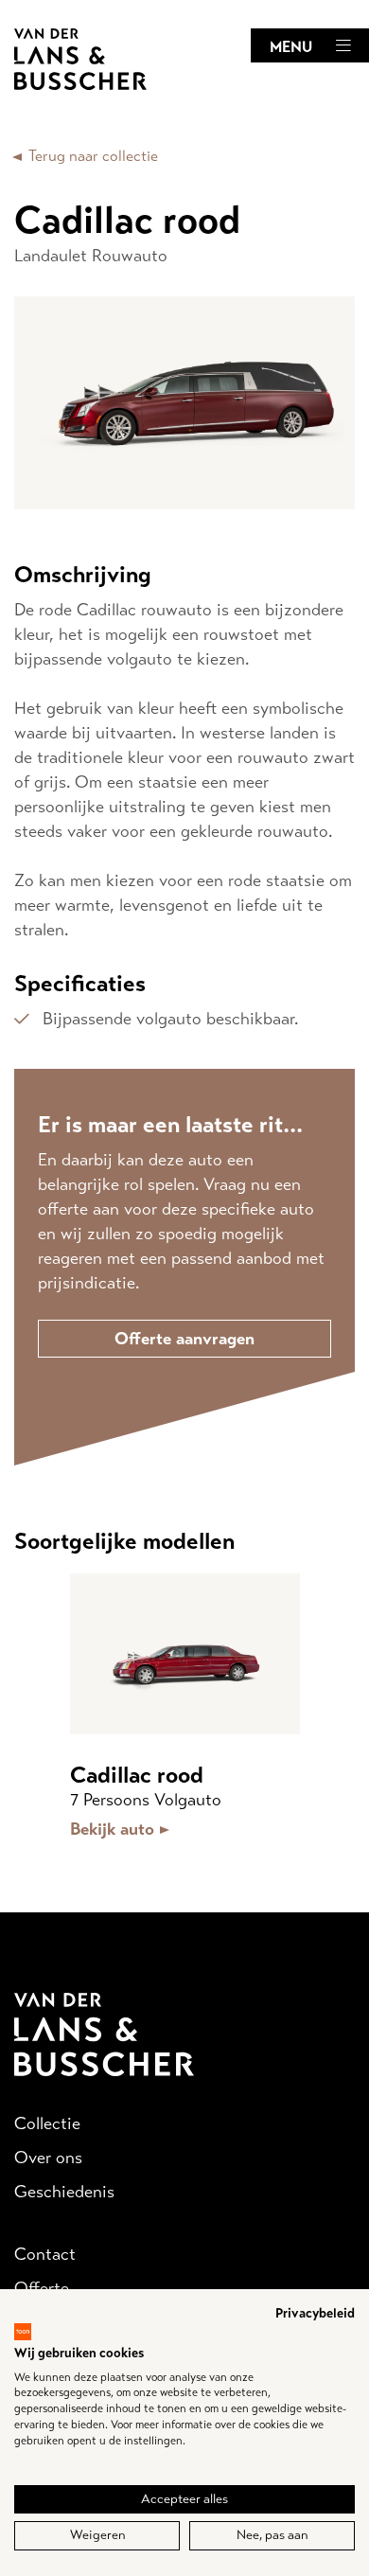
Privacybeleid (315, 2313)
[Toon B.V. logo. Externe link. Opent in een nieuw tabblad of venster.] (23, 2332)
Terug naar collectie (93, 156)
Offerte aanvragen (184, 1339)
